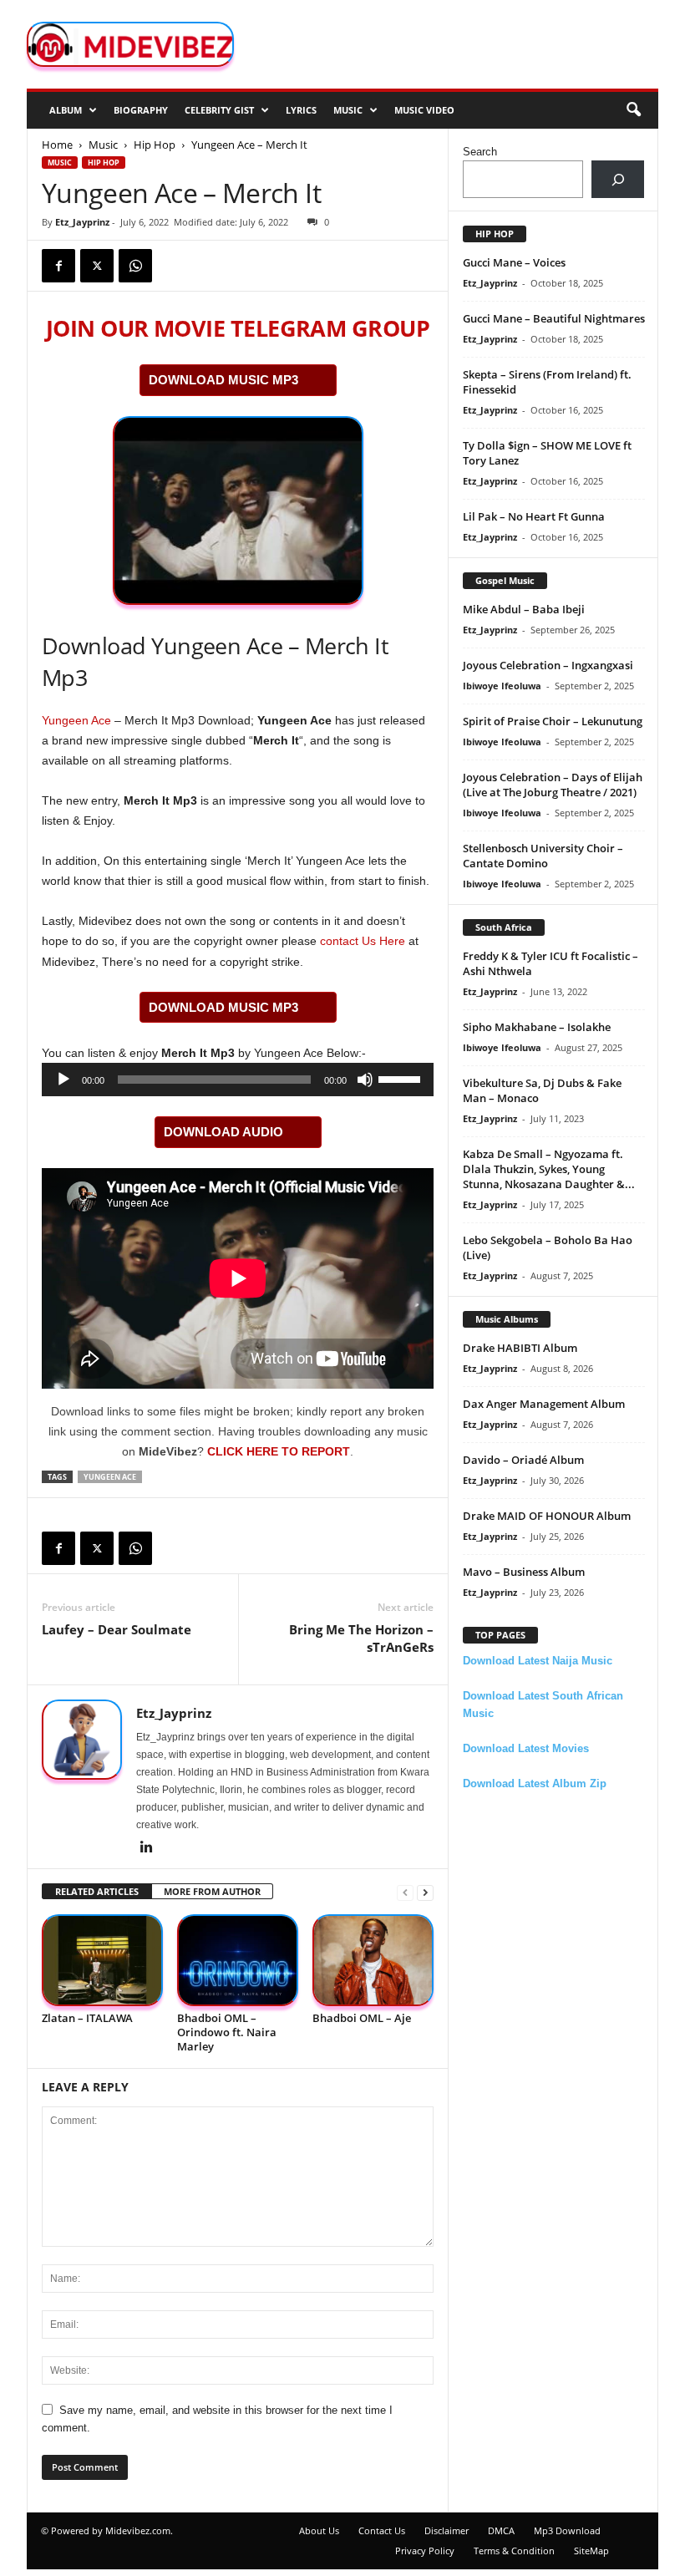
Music (348, 110)
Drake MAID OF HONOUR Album (547, 1516)
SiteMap (591, 2551)
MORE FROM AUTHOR (212, 1891)
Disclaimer (447, 2530)
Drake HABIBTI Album (520, 1348)
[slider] (402, 1078)
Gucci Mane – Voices (514, 262)
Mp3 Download (567, 2530)
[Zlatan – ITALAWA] (102, 1960)
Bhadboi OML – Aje (362, 2018)
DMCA (501, 2530)
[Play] (63, 1080)
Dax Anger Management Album (544, 1404)
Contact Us (382, 2530)
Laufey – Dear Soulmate (117, 1629)
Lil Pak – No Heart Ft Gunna (534, 516)
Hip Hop (155, 145)
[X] (97, 266)
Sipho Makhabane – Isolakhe (537, 1027)
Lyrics (301, 110)
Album (66, 110)
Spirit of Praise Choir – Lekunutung (553, 721)
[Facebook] (58, 266)
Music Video (424, 110)
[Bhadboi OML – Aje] (373, 1960)
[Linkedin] (146, 1848)
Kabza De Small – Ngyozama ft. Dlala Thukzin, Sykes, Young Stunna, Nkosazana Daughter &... (549, 1169)
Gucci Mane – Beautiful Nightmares (554, 318)
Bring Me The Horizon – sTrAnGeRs (361, 1638)
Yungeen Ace (76, 720)
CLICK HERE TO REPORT (279, 1451)
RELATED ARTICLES (97, 1891)
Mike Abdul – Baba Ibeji (524, 609)
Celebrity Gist (219, 110)
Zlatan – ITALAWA (87, 2018)
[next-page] (425, 1892)
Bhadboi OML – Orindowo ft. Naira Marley (227, 2032)
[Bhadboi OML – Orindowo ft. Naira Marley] (238, 1960)
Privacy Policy (425, 2551)
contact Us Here (363, 941)
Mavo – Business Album (524, 1572)
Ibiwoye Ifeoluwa (502, 686)
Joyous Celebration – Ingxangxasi (548, 665)
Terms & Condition (514, 2551)
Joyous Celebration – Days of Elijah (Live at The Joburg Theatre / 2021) (553, 785)
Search (480, 152)
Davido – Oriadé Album (523, 1460)
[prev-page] (405, 1892)
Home (57, 145)
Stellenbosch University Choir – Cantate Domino (543, 856)
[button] (633, 110)
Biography (141, 110)
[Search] (618, 179)
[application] (238, 1080)
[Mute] (365, 1080)
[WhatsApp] (135, 266)
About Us (319, 2530)
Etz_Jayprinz (82, 222)
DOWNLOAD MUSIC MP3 (223, 380)
